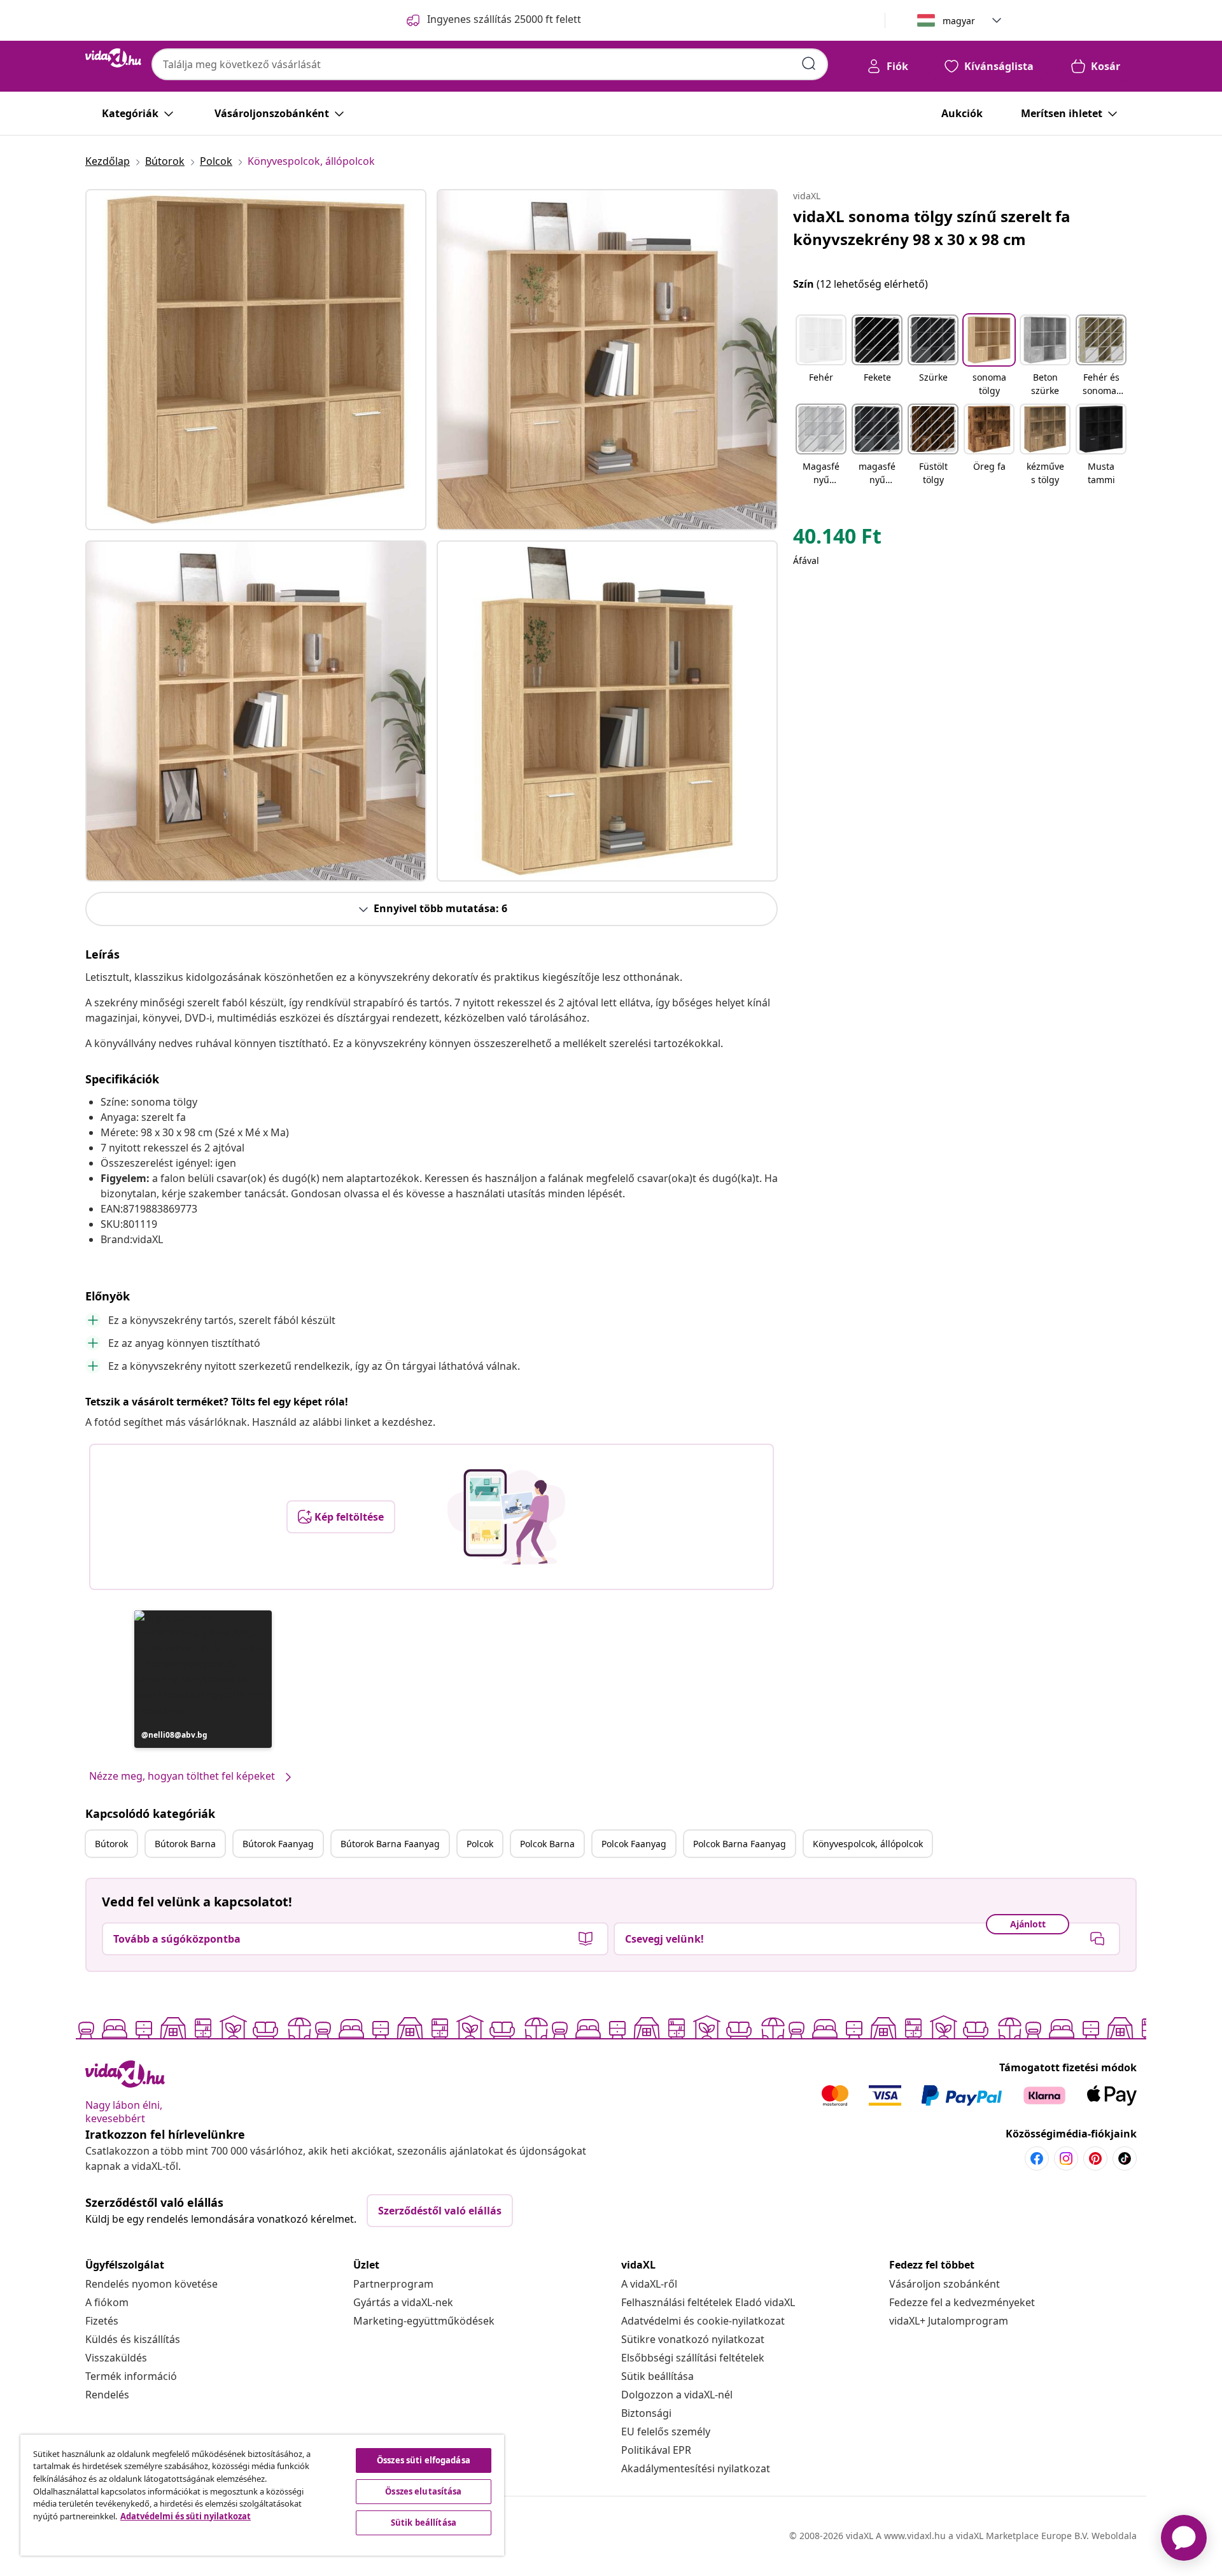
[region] (262, 2495)
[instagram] (1066, 2158)
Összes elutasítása (423, 2491)
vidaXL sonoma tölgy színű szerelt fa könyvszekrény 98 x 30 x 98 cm (932, 228)
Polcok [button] (480, 1844)
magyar (959, 21)
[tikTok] (1125, 2158)
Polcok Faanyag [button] (634, 1844)
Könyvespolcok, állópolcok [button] (868, 1844)
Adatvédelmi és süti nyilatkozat (186, 2516)
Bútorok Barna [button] (185, 1844)
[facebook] (1037, 2158)
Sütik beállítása (657, 2376)
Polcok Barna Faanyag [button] (740, 1844)
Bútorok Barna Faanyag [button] (390, 1844)
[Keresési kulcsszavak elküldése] (809, 64)
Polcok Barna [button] (547, 1844)
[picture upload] (506, 1517)
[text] (837, 539)
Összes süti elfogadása (424, 2460)
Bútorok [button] (111, 1844)
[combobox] (490, 64)
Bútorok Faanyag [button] (278, 1844)
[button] (203, 1679)
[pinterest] (1095, 2158)
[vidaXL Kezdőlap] (113, 58)
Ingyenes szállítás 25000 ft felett (504, 19)
